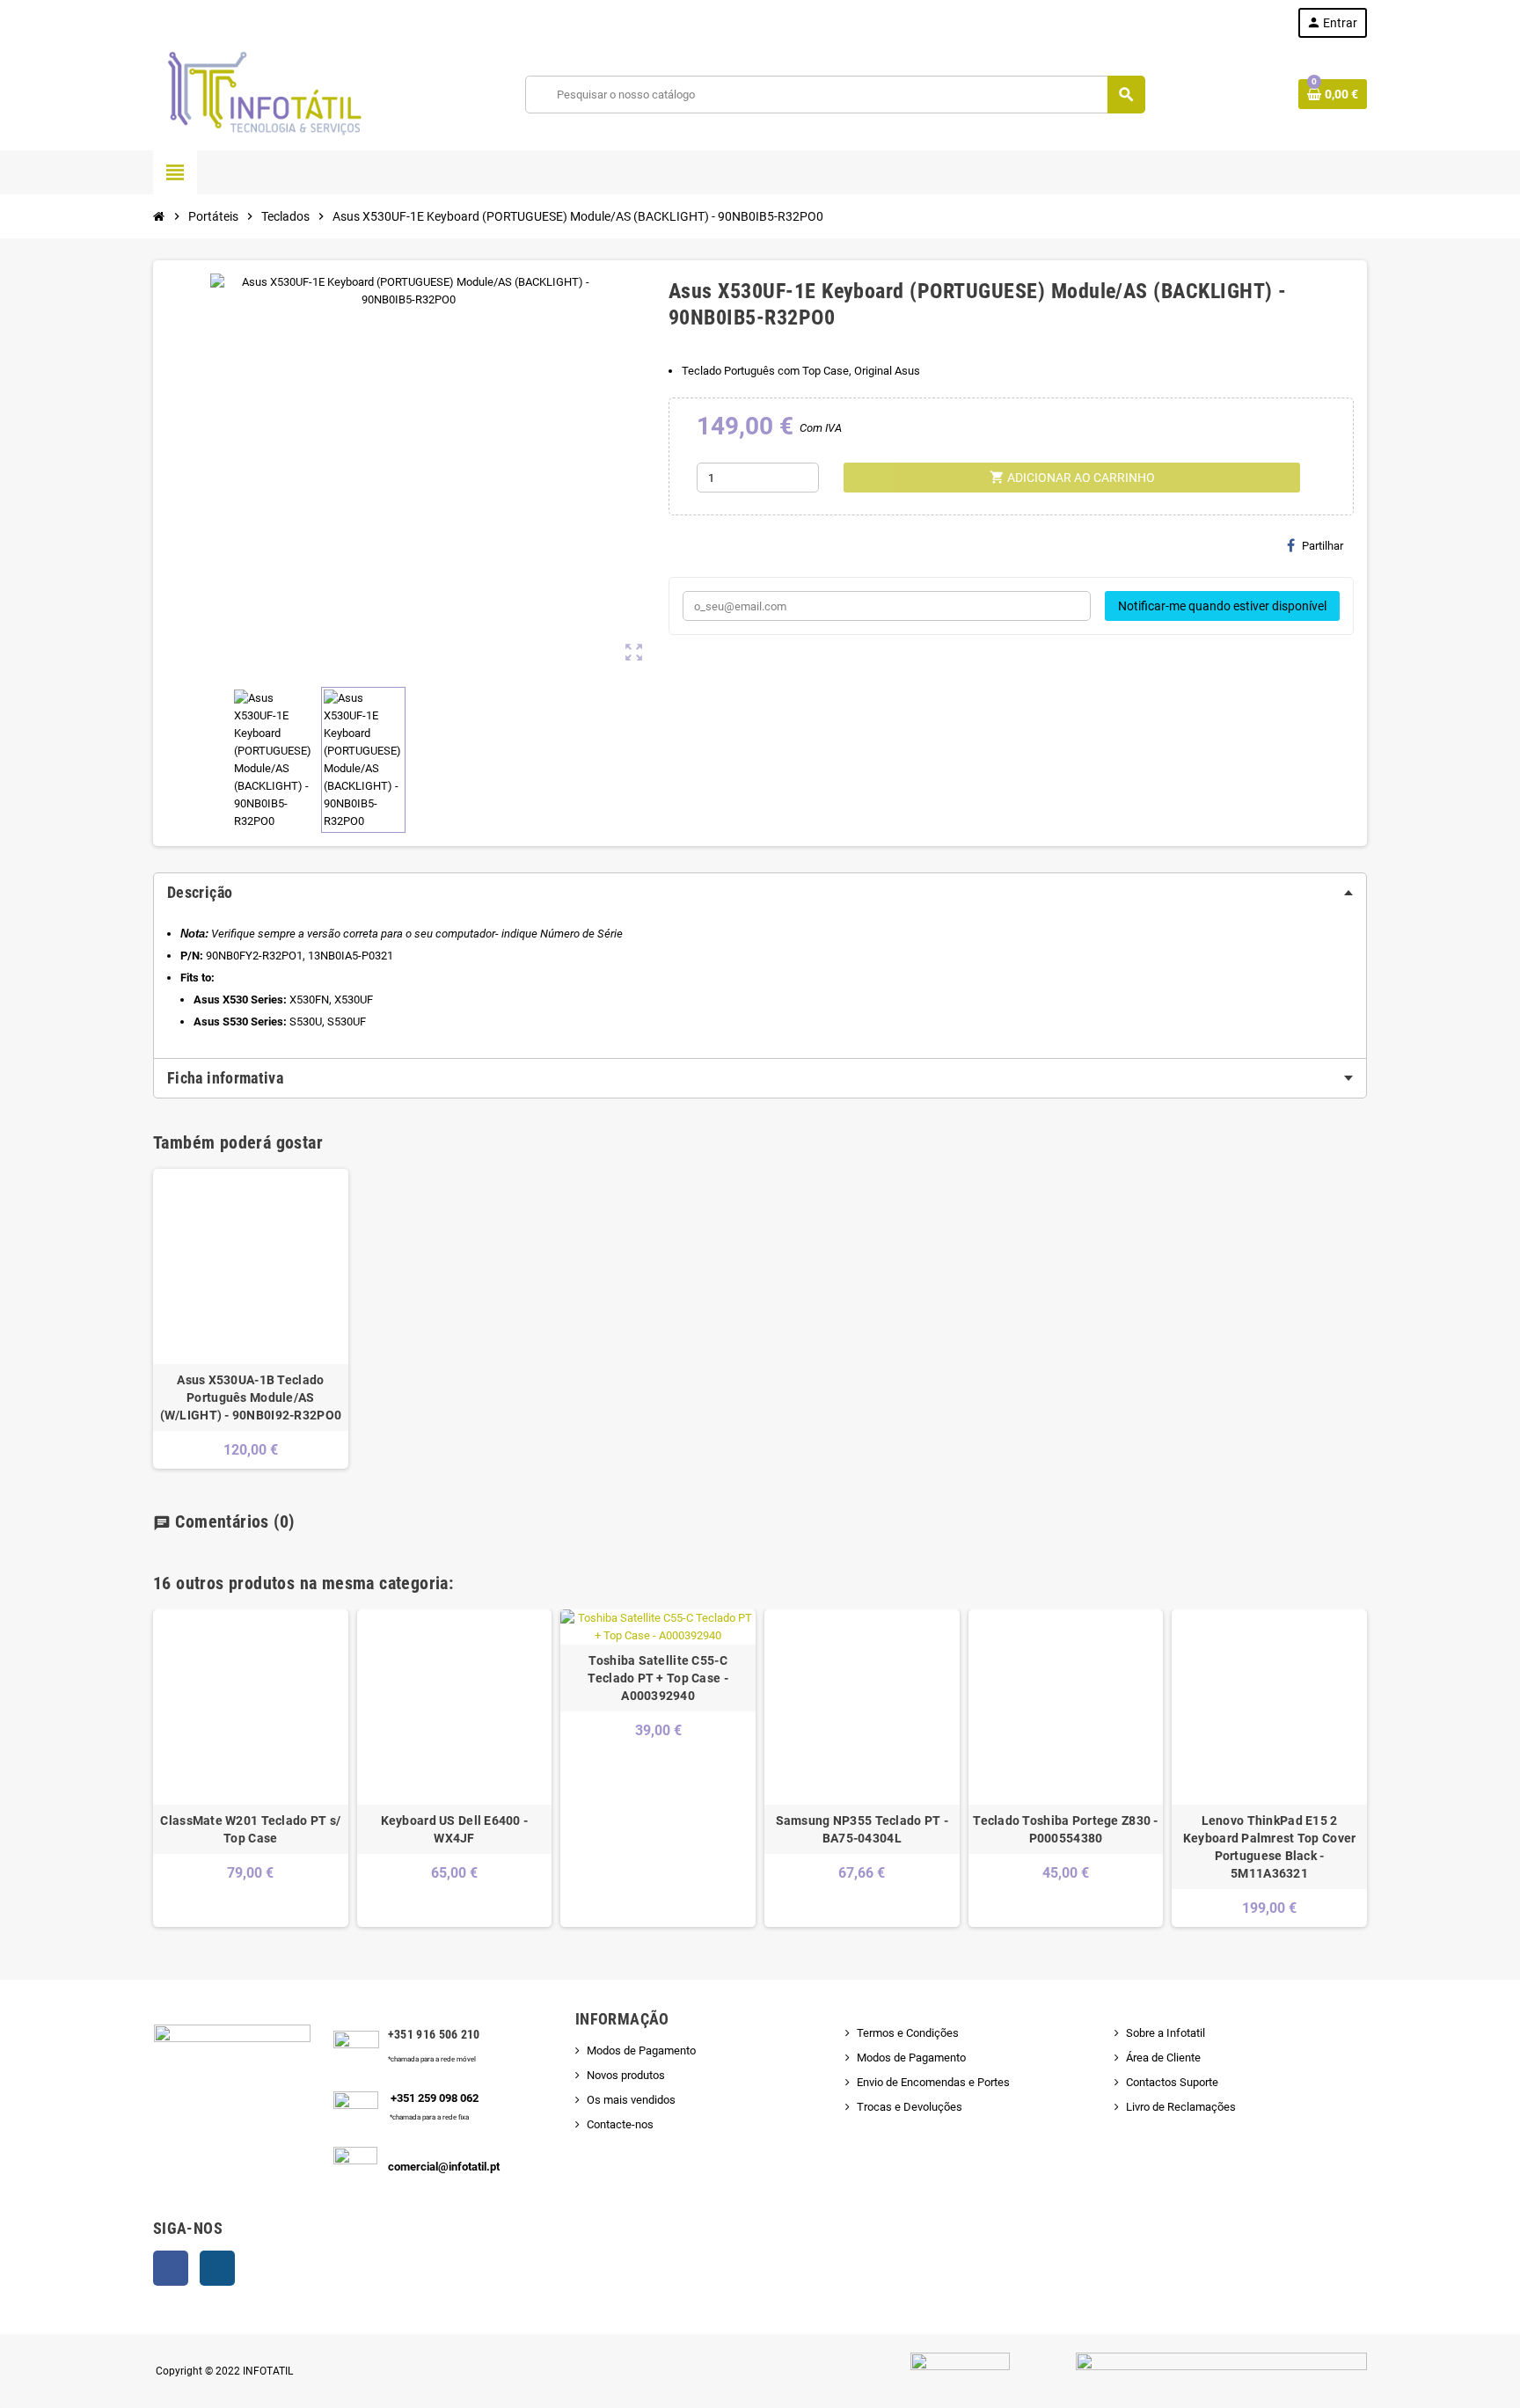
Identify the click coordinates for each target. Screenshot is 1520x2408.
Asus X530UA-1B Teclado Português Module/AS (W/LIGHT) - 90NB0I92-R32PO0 (251, 1397)
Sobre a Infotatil (1166, 2033)
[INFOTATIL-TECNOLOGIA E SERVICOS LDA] (263, 94)
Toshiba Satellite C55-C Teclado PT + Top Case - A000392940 (658, 1678)
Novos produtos (626, 2075)
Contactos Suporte (1172, 2082)
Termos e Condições (908, 2033)
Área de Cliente (1163, 2058)
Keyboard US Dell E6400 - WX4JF (455, 1829)
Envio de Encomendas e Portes (933, 2082)
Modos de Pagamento (641, 2050)
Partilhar (1323, 546)
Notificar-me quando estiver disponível (1222, 606)
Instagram (217, 2268)
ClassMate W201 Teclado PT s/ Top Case (250, 1829)
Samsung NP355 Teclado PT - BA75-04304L (862, 1829)
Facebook (171, 2268)
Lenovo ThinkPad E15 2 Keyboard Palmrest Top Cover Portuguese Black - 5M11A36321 (1270, 1847)
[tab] (760, 893)
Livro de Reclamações (1181, 2107)
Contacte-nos (620, 2124)
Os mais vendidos (631, 2100)
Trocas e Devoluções (910, 2107)
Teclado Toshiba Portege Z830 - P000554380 (1065, 1829)
